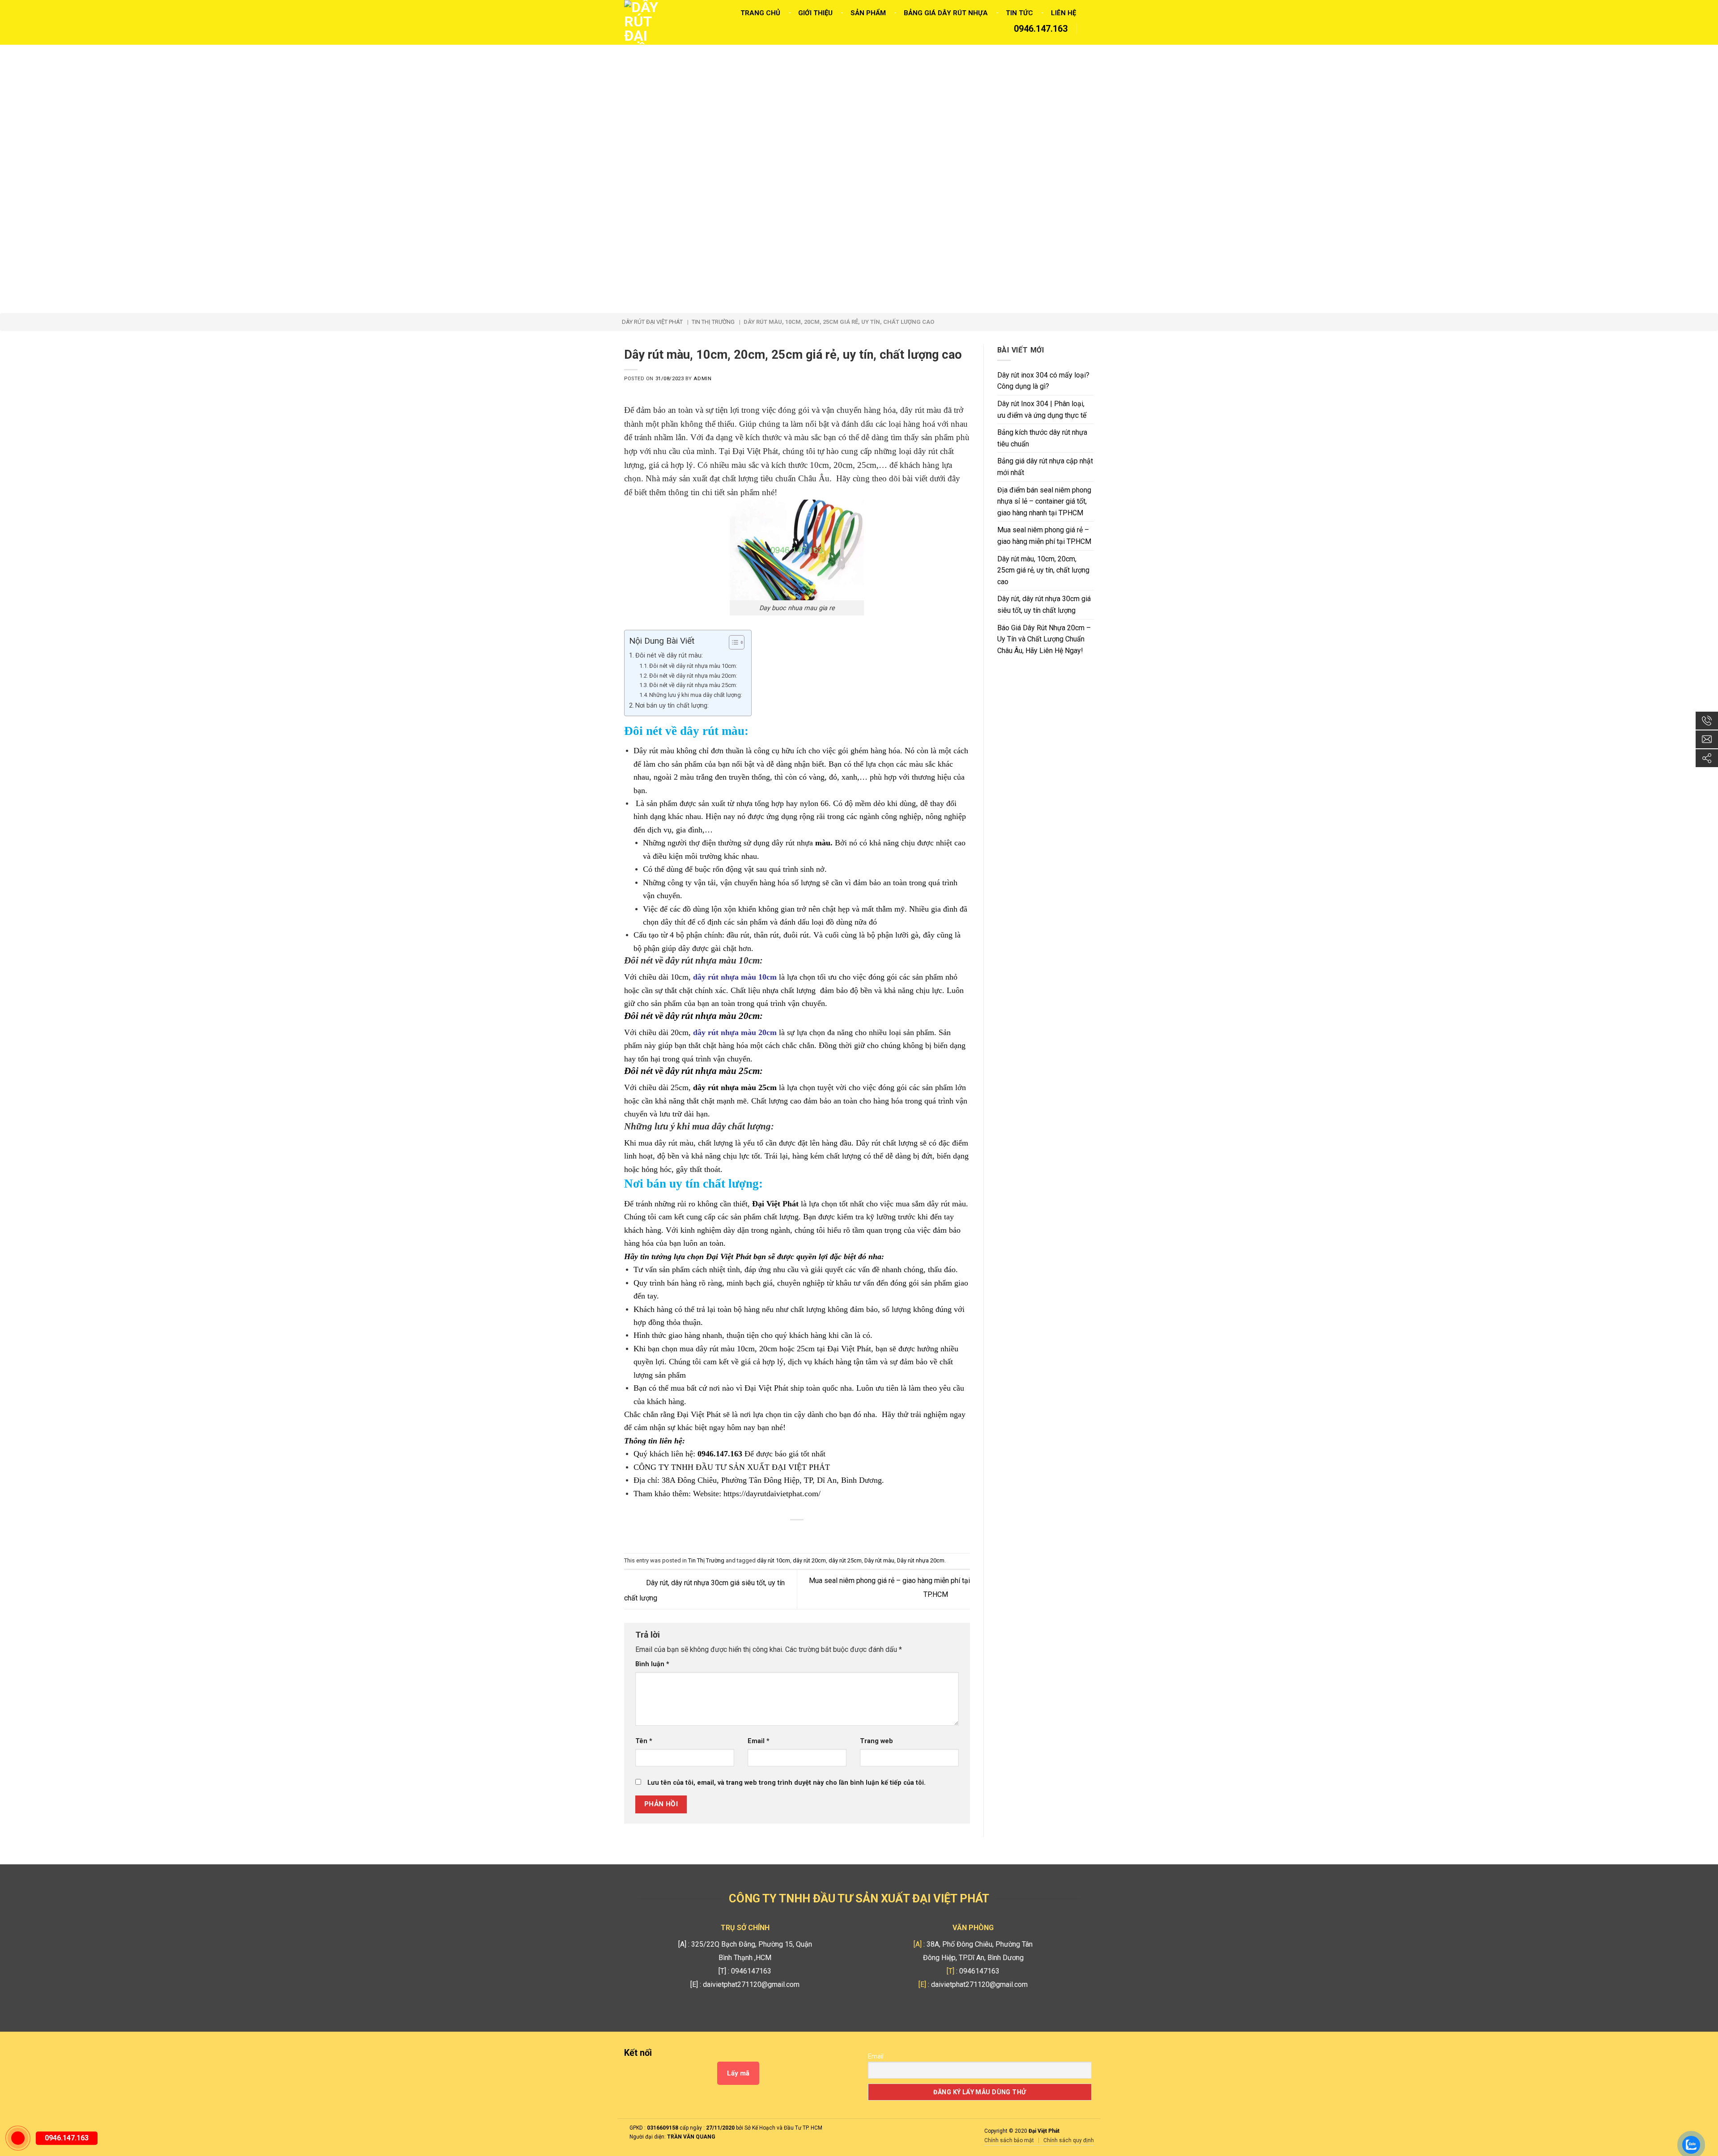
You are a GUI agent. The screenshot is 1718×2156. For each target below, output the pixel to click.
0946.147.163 (1040, 29)
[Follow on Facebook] (664, 2054)
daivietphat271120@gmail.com (751, 1984)
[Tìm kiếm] (1090, 30)
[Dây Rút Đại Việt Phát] (644, 22)
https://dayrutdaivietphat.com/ (772, 1494)
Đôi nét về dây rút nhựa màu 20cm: (693, 676)
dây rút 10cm (774, 1560)
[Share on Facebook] (768, 1535)
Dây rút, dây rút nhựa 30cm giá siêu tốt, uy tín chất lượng (1044, 605)
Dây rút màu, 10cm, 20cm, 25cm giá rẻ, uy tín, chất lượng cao (1043, 570)
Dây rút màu (879, 1560)
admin (702, 379)
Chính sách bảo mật (1009, 2140)
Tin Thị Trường (706, 1560)
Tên (644, 1741)
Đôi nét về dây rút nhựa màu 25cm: (693, 685)
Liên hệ (1063, 13)
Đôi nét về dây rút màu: (669, 656)
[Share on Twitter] (782, 1535)
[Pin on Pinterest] (812, 1535)
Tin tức (1019, 13)
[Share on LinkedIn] (827, 1535)
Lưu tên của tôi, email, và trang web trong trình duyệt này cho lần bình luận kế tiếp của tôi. (787, 1783)
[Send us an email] (693, 2054)
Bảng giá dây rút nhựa (946, 13)
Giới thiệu (815, 13)
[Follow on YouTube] (708, 2054)
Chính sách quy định (1069, 2140)
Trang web (876, 1741)
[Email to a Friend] (797, 1535)
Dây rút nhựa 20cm (921, 1560)
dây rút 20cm (809, 1560)
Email (759, 1741)
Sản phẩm (868, 13)
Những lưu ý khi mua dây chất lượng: (696, 695)
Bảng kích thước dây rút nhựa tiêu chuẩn (1042, 438)
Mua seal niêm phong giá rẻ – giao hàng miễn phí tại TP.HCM (1044, 536)
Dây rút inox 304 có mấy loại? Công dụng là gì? (1043, 381)
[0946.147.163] (18, 2138)
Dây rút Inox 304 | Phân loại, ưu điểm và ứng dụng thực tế (1042, 410)
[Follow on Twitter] (678, 2054)
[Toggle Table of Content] (732, 642)
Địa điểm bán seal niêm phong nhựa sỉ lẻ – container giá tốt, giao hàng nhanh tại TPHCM (1044, 501)
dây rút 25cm (845, 1560)
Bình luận (652, 1664)
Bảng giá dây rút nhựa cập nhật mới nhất (1045, 467)
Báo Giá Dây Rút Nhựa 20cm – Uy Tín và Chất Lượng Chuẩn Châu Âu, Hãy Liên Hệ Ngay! (1044, 639)
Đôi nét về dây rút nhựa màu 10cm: (693, 666)
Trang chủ (760, 13)
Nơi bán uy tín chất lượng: (672, 706)
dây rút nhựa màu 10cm (735, 977)
